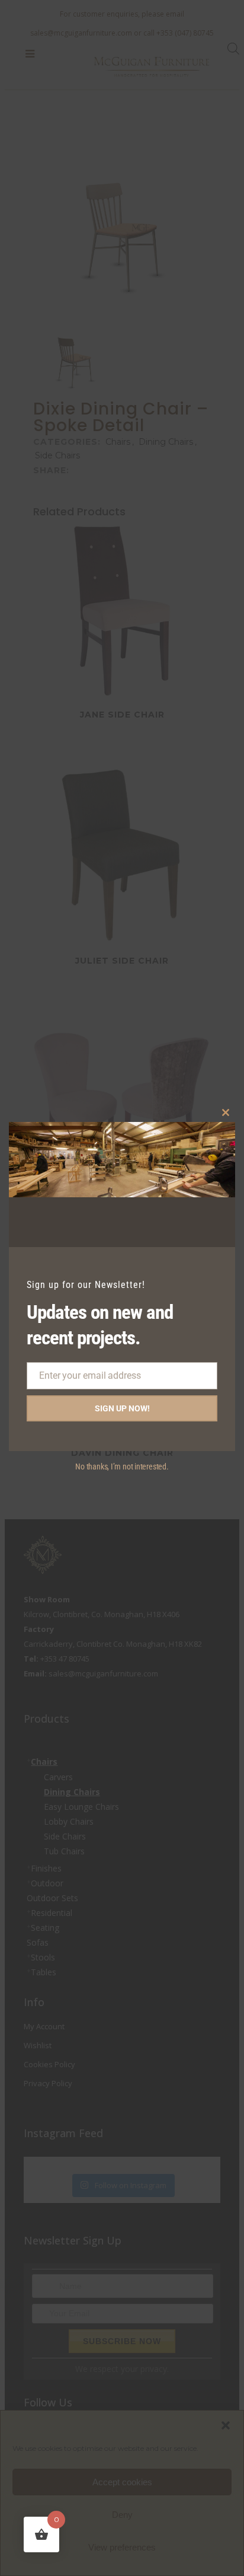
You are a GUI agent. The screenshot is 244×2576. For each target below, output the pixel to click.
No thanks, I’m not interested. (122, 1466)
